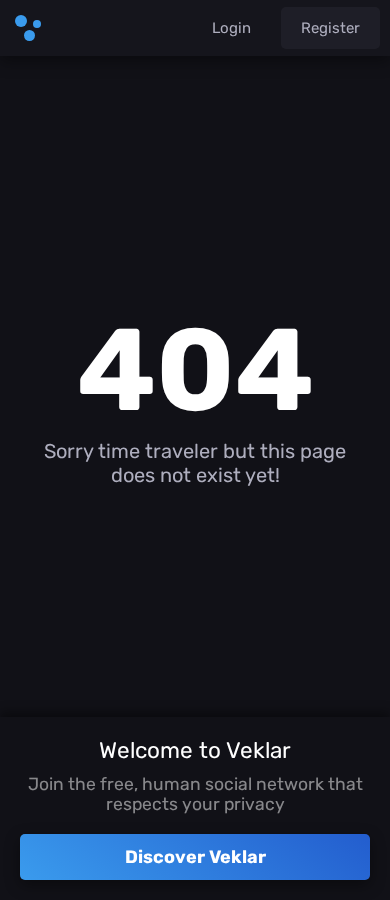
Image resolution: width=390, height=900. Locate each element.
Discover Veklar (195, 857)
